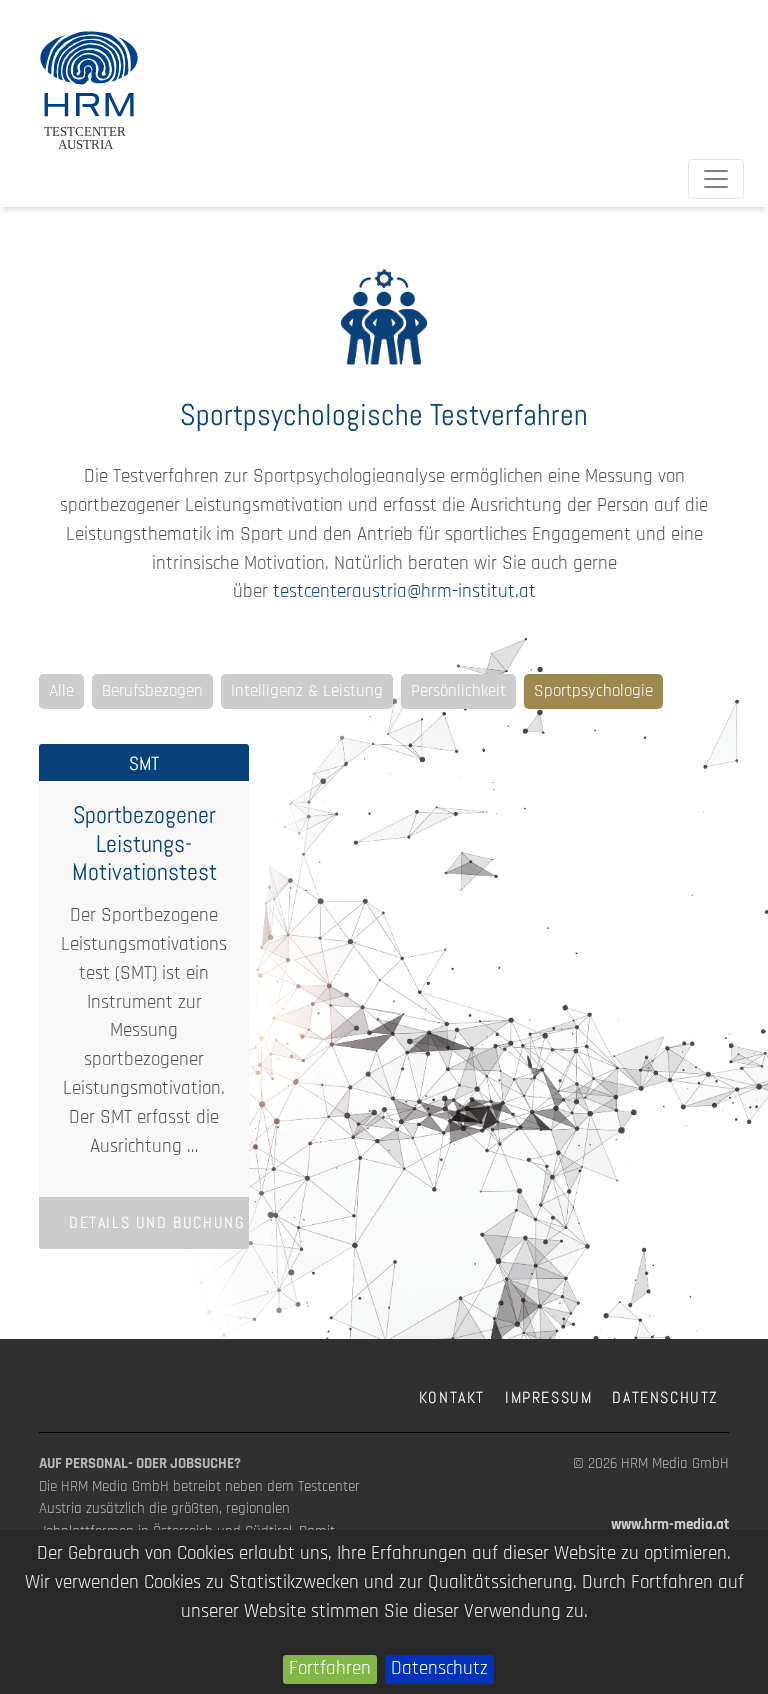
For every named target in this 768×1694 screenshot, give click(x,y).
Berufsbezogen (152, 691)
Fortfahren (330, 1668)
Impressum (548, 1397)
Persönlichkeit (458, 691)
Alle (61, 691)
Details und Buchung (157, 1222)
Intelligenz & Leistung (307, 691)
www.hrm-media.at (670, 1524)
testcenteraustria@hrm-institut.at (404, 591)
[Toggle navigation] (716, 179)
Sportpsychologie (593, 691)
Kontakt (452, 1397)
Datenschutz (439, 1668)
